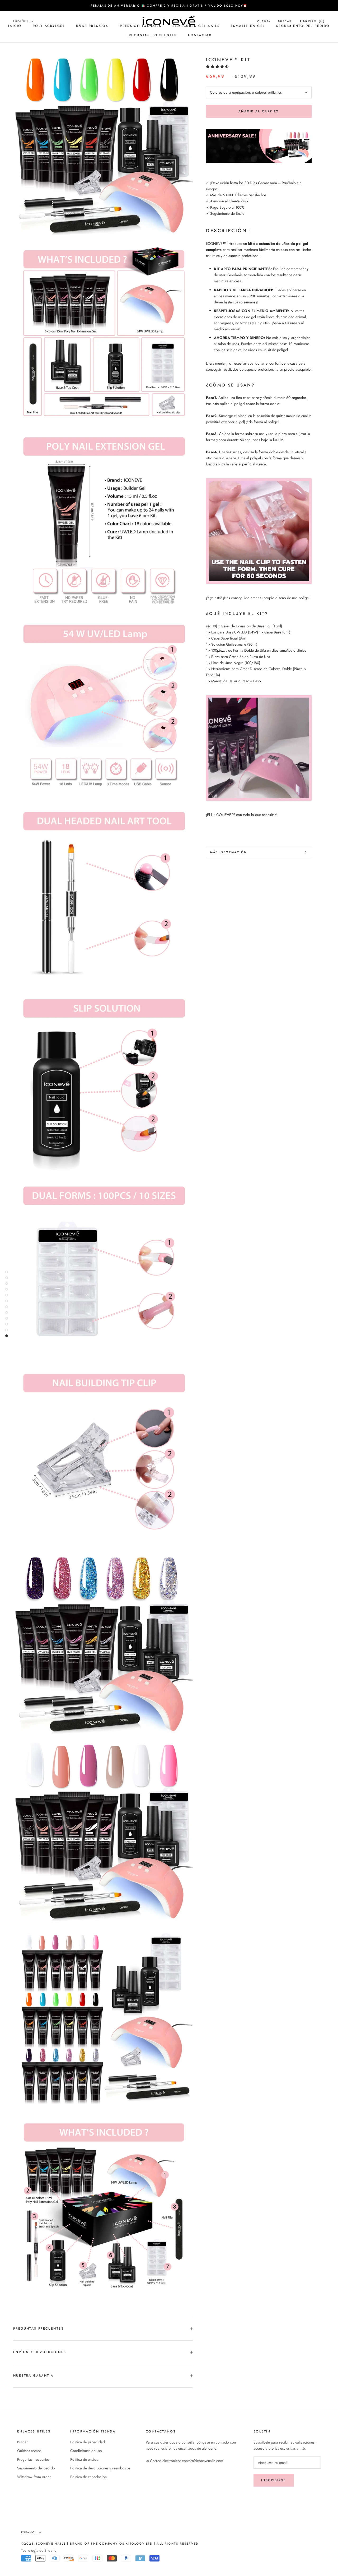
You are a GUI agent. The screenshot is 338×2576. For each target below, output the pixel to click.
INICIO (15, 26)
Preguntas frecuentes (152, 35)
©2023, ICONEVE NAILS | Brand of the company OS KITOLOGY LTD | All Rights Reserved (110, 2544)
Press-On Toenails (141, 26)
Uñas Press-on (92, 26)
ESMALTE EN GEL (248, 26)
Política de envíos (84, 2459)
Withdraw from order (34, 2477)
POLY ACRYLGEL (49, 26)
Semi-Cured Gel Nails (196, 26)
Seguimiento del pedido (303, 26)
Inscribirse (274, 2480)
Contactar (200, 35)
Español (21, 21)
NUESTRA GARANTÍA (33, 2375)
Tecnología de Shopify (39, 2550)
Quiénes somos (29, 2451)
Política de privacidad (88, 2442)
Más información (229, 852)
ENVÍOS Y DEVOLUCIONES (40, 2352)
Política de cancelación (88, 2477)
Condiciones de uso (86, 2451)
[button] (218, 66)
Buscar (22, 2442)
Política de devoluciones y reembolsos (100, 2468)
